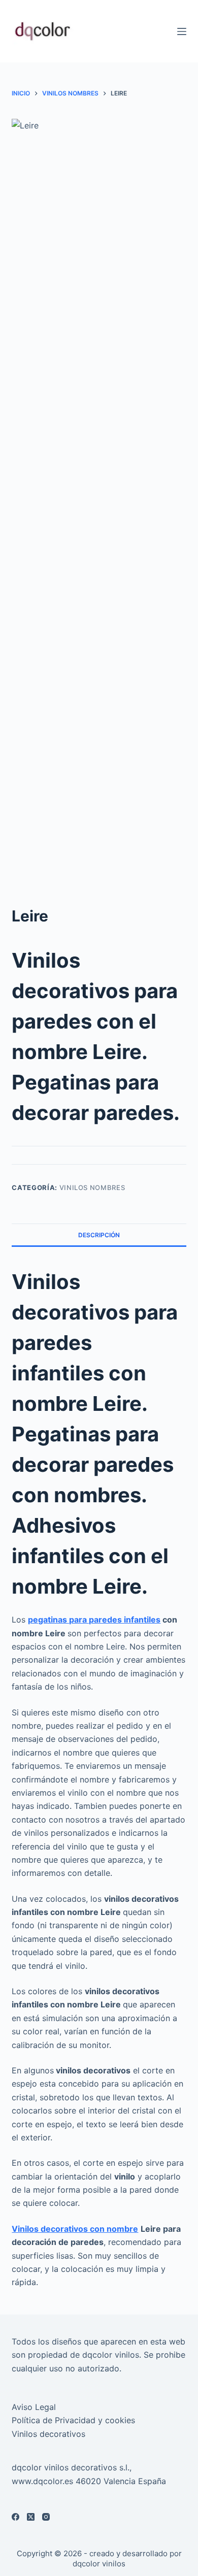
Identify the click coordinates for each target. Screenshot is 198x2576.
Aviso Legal (34, 2407)
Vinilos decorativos (48, 2434)
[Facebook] (15, 2517)
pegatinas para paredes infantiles (94, 1620)
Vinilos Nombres (92, 1187)
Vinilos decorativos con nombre (75, 2229)
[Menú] (182, 31)
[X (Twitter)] (31, 2517)
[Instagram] (46, 2517)
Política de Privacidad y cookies (73, 2420)
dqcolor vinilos (99, 2564)
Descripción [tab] (99, 1235)
